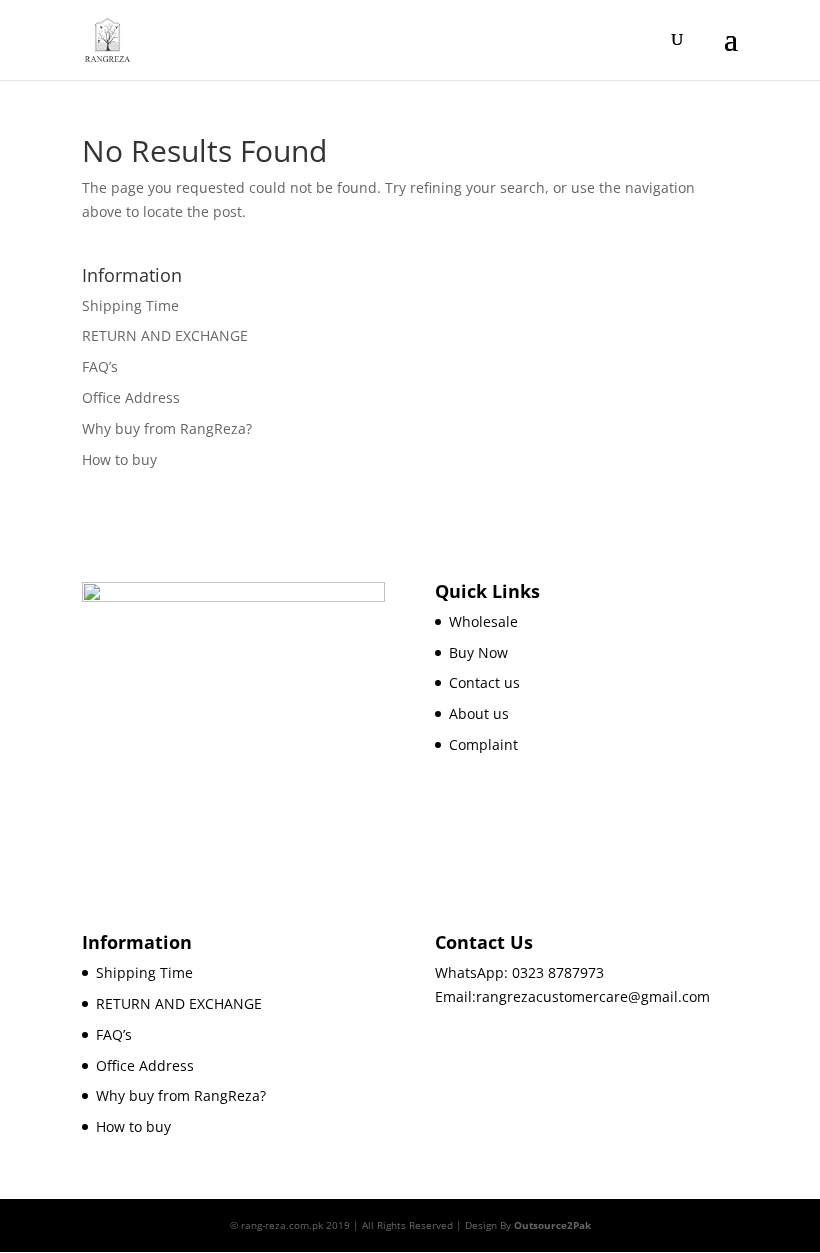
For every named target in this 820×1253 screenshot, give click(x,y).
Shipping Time (130, 305)
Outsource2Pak (552, 1225)
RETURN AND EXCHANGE (165, 335)
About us (479, 713)
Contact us (484, 682)
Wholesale (483, 621)
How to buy (119, 459)
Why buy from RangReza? (167, 428)
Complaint (483, 744)
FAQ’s (100, 366)
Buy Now (478, 652)
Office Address (131, 397)
